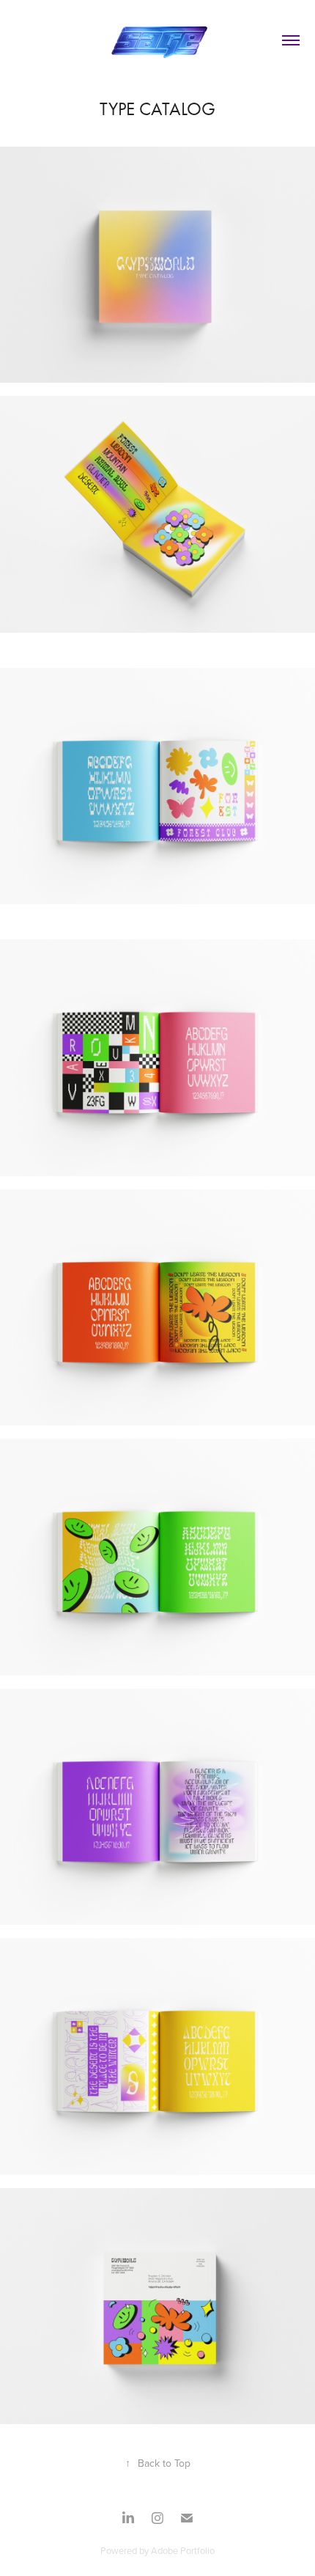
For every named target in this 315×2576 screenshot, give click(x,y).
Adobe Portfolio (183, 2550)
